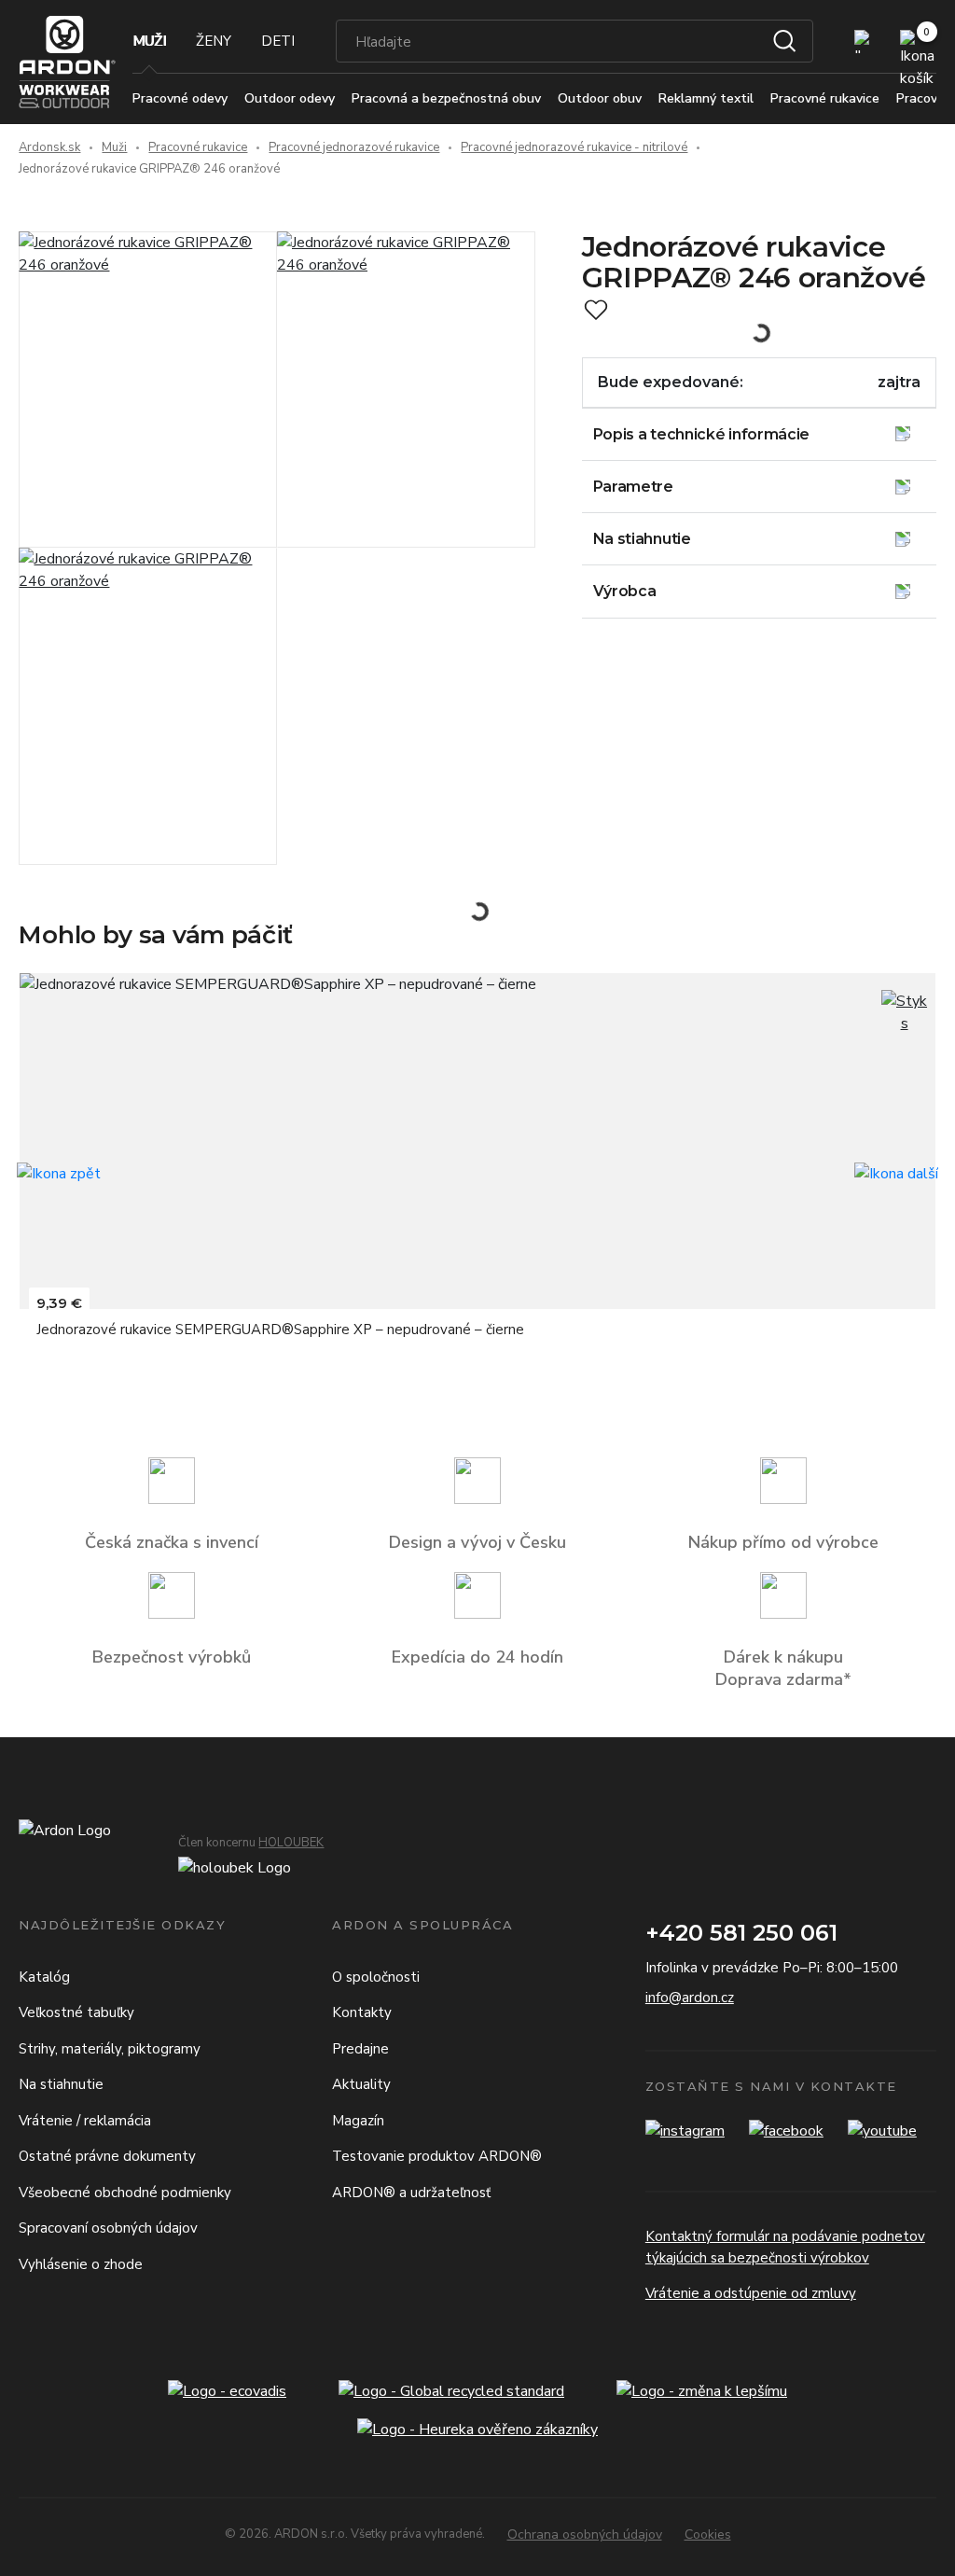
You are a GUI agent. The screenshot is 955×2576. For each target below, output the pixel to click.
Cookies (708, 2534)
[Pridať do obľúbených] (596, 310)
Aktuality (361, 2084)
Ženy (214, 41)
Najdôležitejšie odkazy (122, 1925)
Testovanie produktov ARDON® (437, 2156)
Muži (149, 41)
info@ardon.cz (690, 1998)
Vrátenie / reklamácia (85, 2121)
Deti (278, 41)
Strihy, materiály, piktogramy (110, 2049)
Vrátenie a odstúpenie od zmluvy (751, 2293)
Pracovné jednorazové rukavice (354, 147)
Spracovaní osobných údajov (108, 2228)
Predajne (360, 2049)
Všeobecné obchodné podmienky (125, 2193)
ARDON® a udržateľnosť (411, 2193)
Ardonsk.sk (49, 147)
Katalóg (44, 1977)
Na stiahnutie (61, 2084)
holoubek (291, 1843)
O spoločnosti (376, 1977)
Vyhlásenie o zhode (81, 2264)
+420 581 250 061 (741, 1933)
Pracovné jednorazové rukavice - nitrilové (574, 147)
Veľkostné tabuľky (76, 2012)
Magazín (358, 2121)
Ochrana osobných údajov (585, 2534)
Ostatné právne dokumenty (107, 2156)
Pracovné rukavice (198, 147)
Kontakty (362, 2012)
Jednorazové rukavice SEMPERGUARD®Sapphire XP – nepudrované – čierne (280, 1330)
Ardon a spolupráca (422, 1925)
